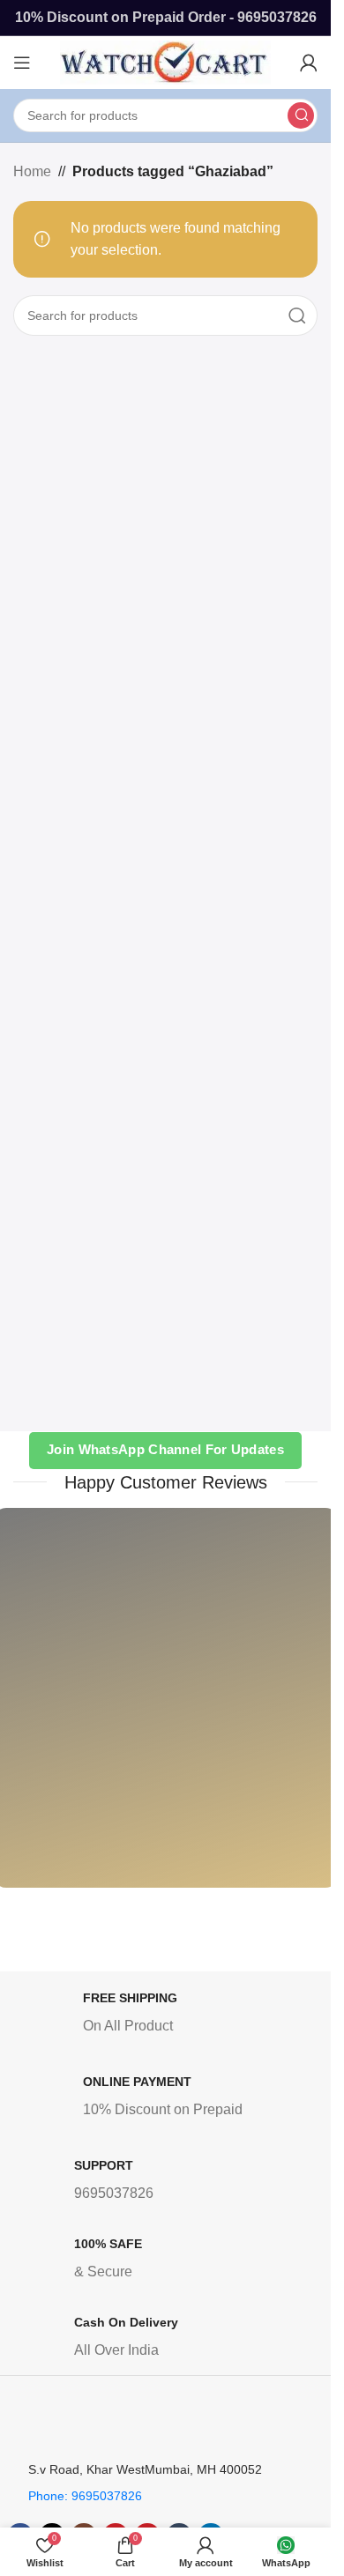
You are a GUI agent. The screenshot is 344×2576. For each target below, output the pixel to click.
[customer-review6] (254, 1711)
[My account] (309, 63)
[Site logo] (166, 61)
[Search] (301, 115)
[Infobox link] (169, 2016)
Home (32, 171)
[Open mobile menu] (22, 63)
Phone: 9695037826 (85, 2496)
